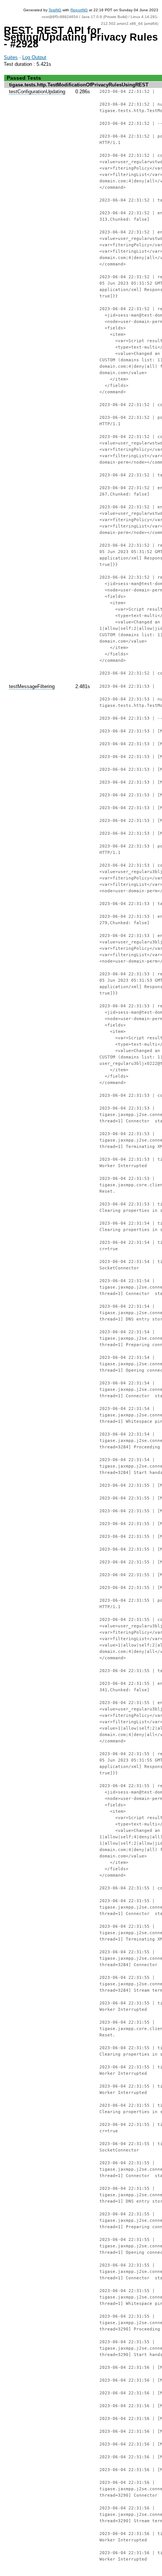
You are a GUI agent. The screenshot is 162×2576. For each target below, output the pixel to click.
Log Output (34, 57)
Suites (11, 57)
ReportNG (79, 10)
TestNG (55, 10)
